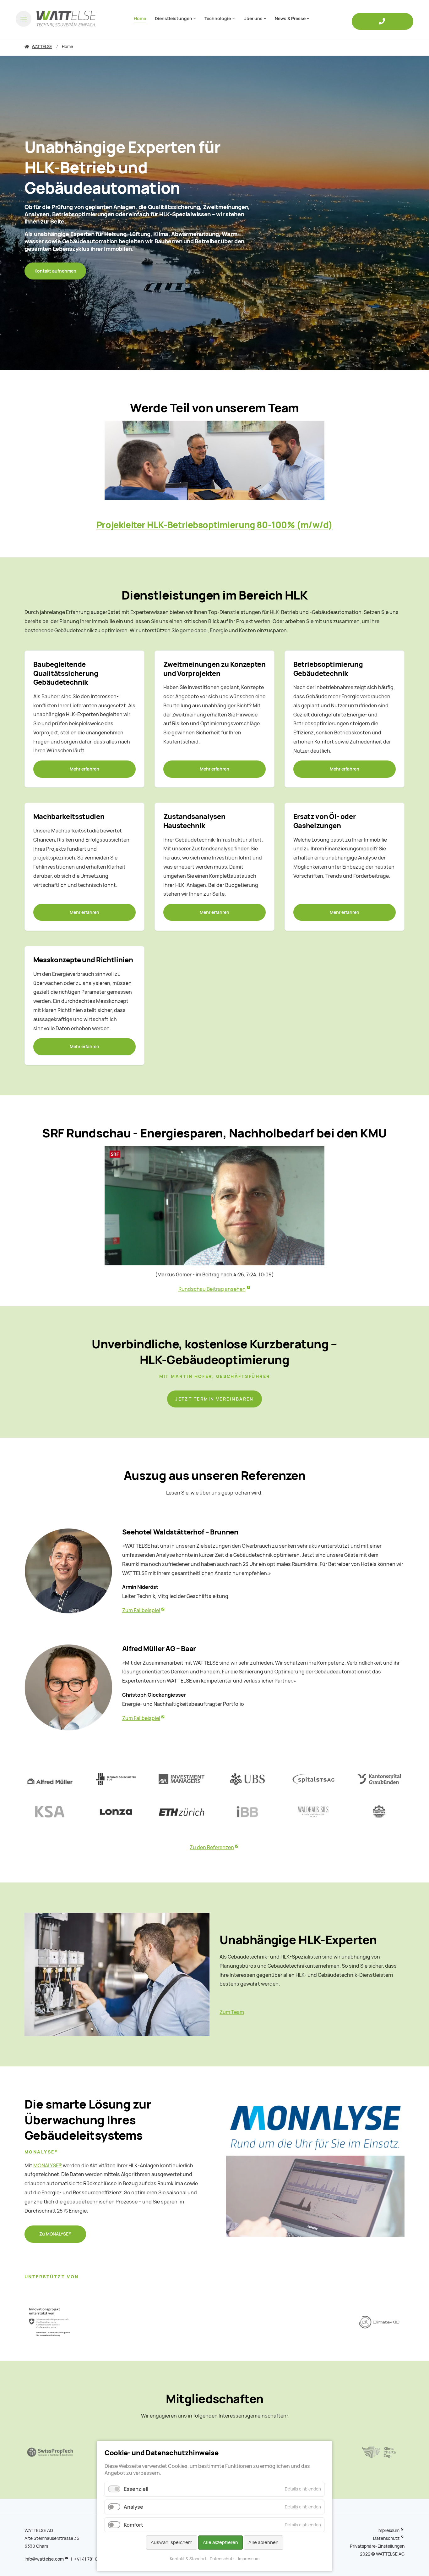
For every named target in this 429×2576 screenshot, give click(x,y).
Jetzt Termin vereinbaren (215, 1399)
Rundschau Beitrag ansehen (212, 1289)
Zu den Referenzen (212, 1847)
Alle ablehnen (263, 2542)
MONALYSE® (48, 2166)
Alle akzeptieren (220, 2542)
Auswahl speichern (172, 2542)
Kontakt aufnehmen (55, 271)
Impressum (388, 2530)
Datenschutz (386, 2538)
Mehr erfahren (84, 769)
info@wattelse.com (44, 2559)
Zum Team (232, 2012)
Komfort (133, 2525)
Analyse (133, 2507)
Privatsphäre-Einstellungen (377, 2546)
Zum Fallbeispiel (141, 1610)
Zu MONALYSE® (55, 2234)
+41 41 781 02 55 (90, 2559)
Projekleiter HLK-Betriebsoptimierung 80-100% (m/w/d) (215, 525)
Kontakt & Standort (188, 2559)
